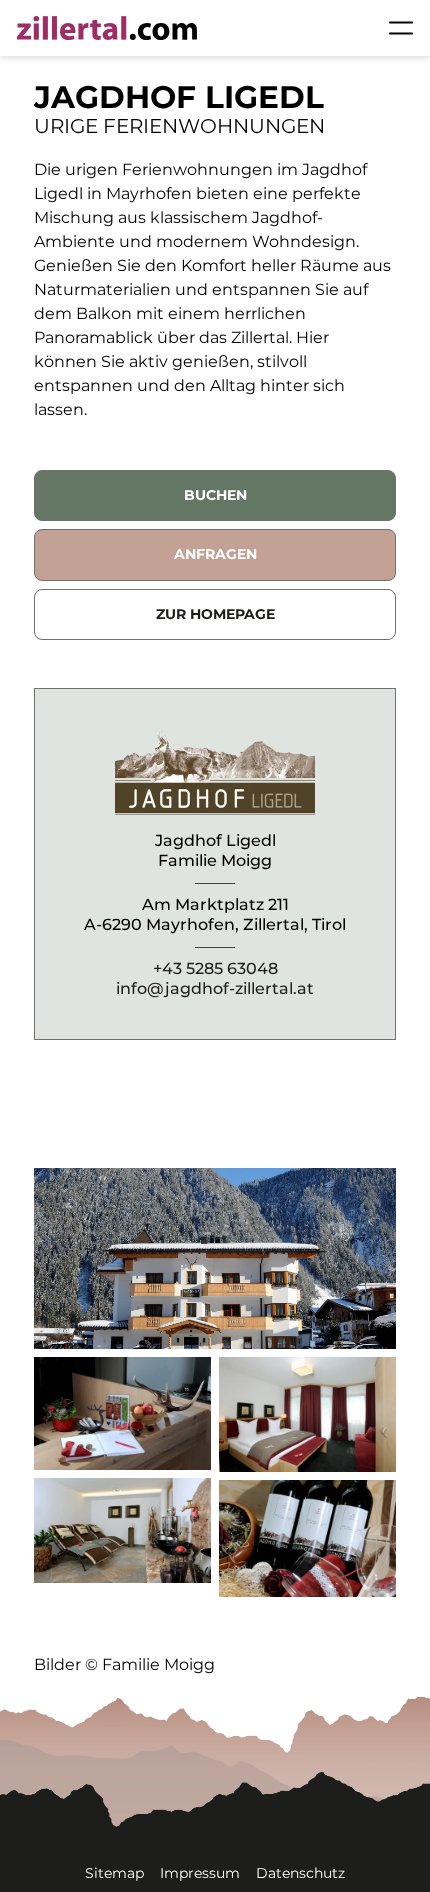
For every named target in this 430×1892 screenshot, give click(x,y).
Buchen (215, 495)
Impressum (200, 1873)
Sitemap (114, 1873)
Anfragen (215, 554)
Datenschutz (300, 1873)
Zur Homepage (215, 614)
